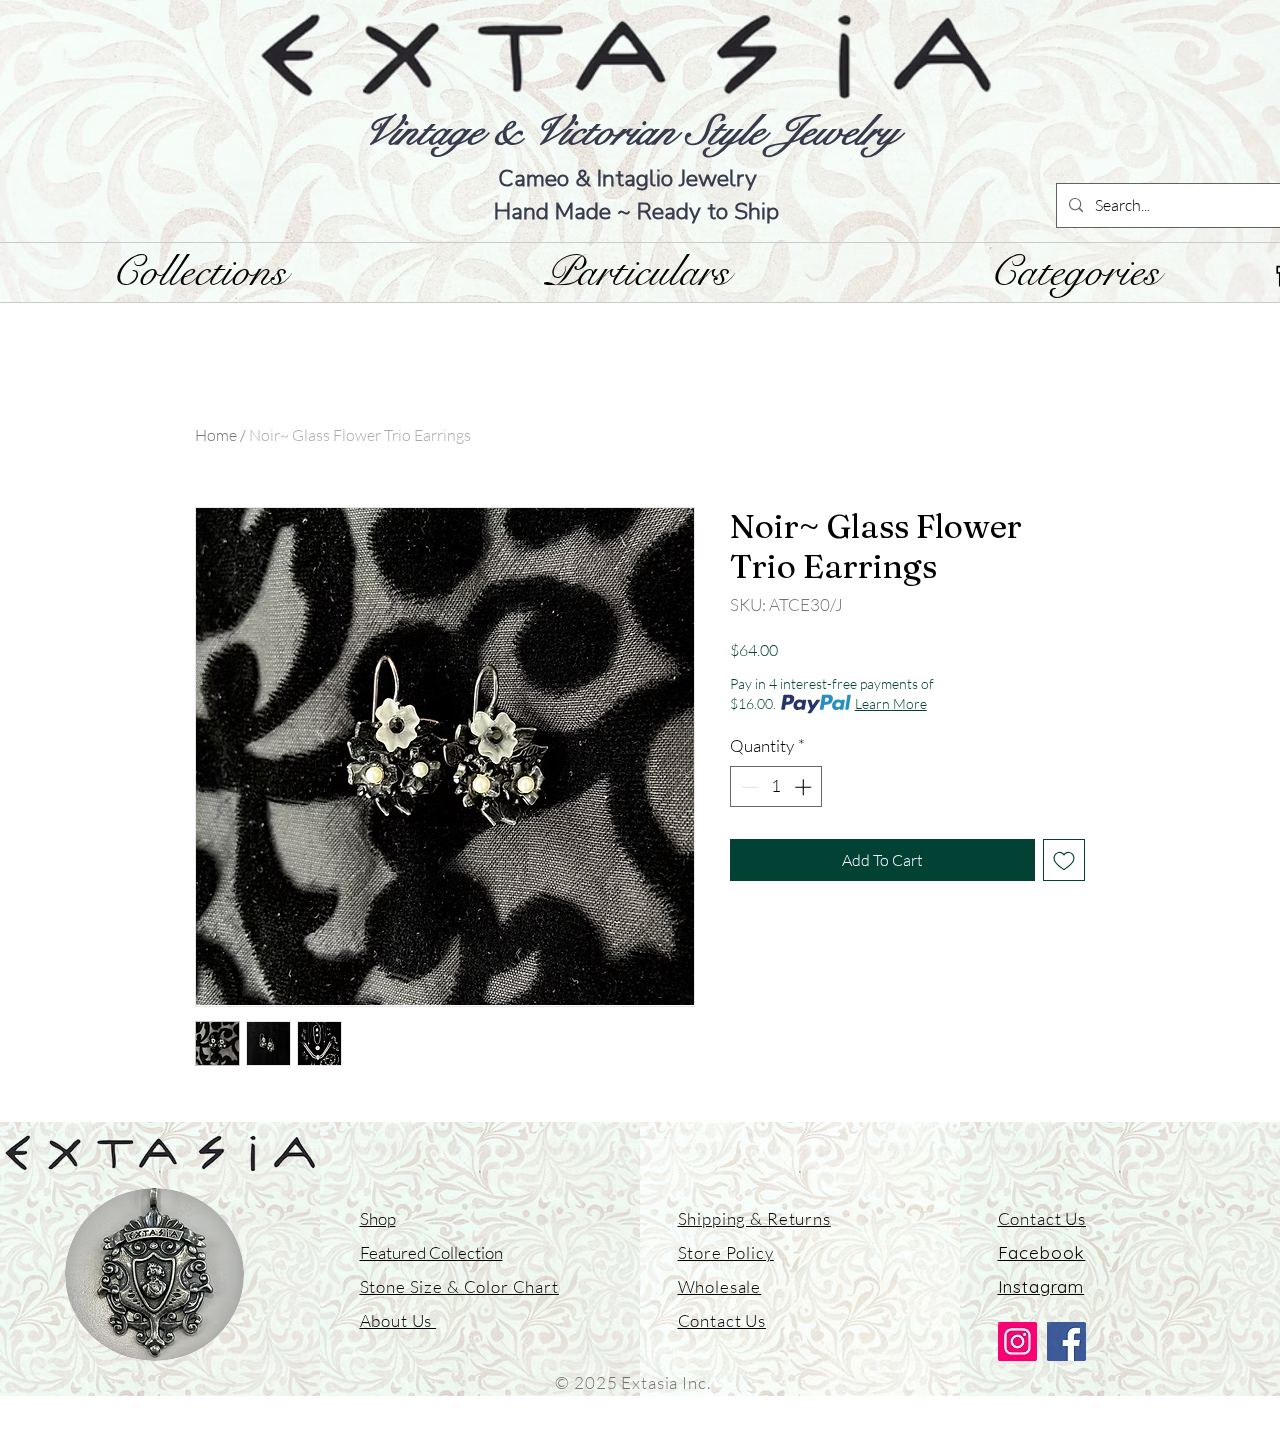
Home (216, 435)
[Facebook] (1066, 1341)
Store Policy (726, 1252)
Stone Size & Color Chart (459, 1286)
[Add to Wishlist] (1064, 860)
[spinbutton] (776, 787)
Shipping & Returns (754, 1218)
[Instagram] (1017, 1341)
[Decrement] (748, 787)
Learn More (891, 703)
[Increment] (805, 787)
